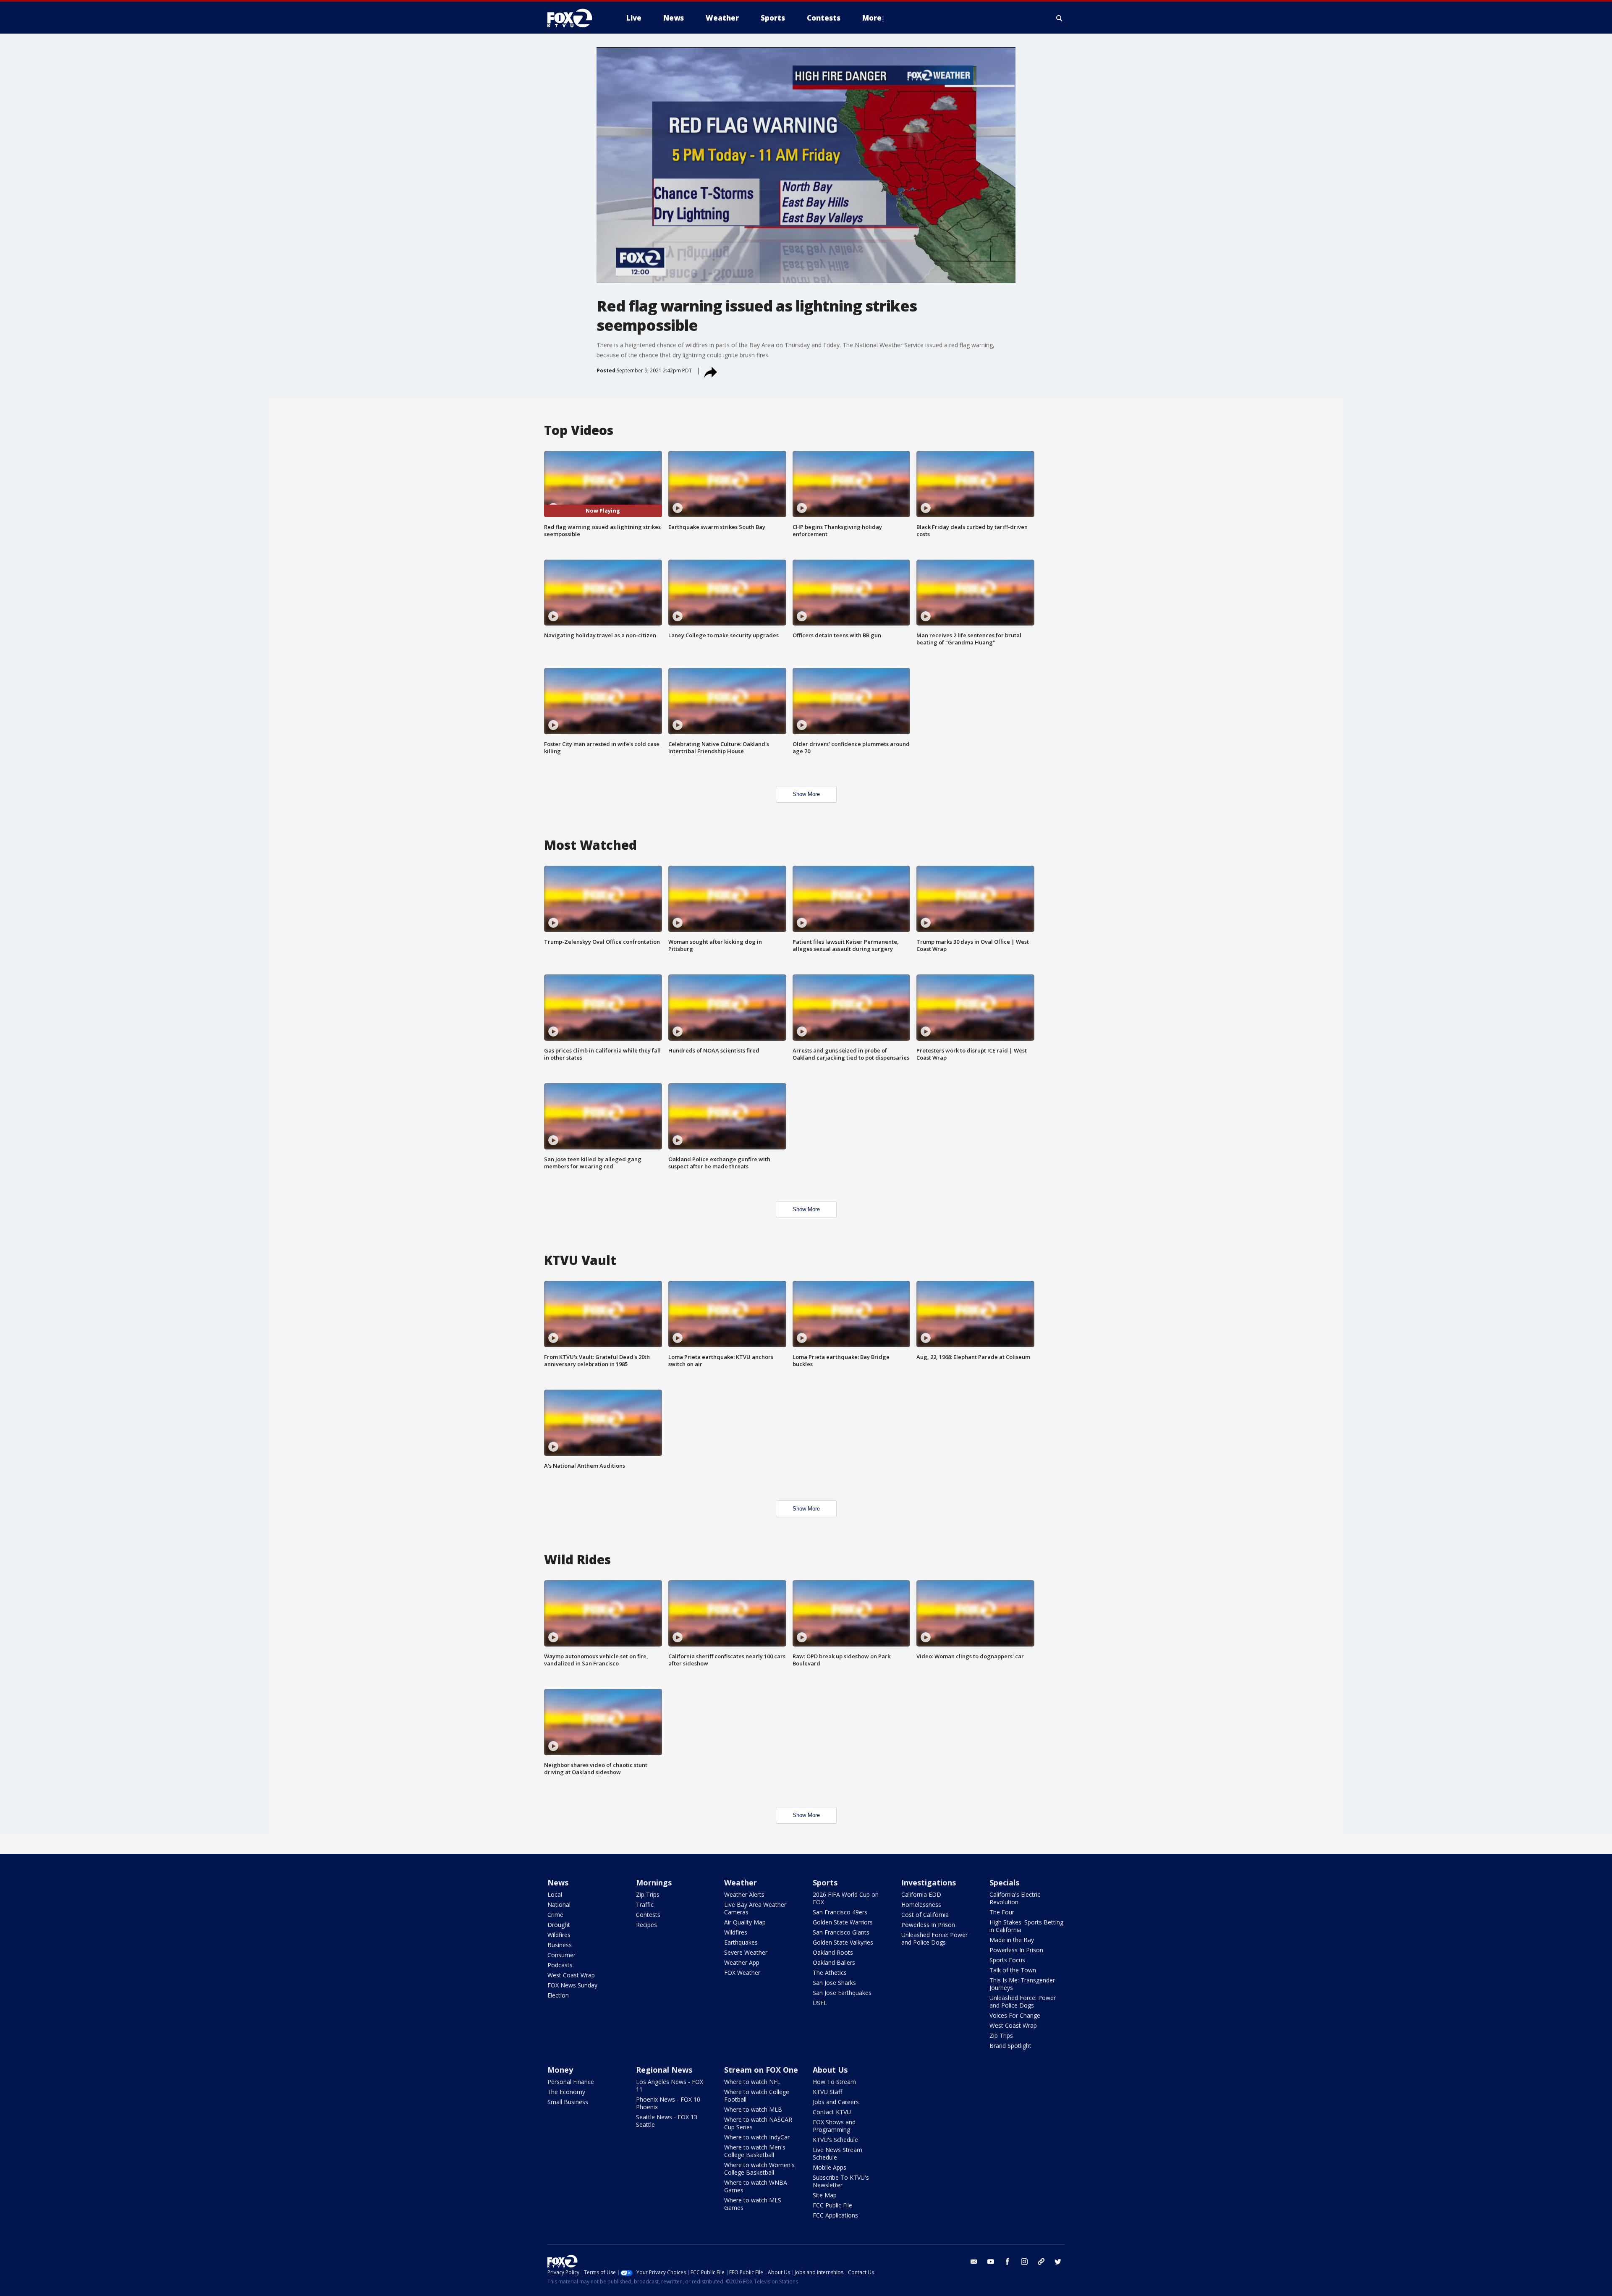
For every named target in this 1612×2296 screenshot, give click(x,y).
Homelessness (921, 1905)
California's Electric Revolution (1015, 1898)
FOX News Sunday (572, 1985)
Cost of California (925, 1915)
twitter (1058, 2262)
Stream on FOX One (761, 2070)
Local (555, 1894)
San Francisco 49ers (840, 1912)
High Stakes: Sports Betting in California (1026, 1926)
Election (558, 1995)
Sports (825, 1882)
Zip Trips (648, 1894)
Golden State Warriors (843, 1922)
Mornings (654, 1882)
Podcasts (560, 1965)
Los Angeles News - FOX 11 (670, 2085)
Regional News (664, 2070)
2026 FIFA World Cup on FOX (846, 1898)
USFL (820, 2003)
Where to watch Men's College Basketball (755, 2151)
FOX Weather (742, 1973)
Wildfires (559, 1935)
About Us (830, 2070)
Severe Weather (746, 1952)
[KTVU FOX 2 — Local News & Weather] (575, 18)
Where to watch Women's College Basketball (759, 2169)
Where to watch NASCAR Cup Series (758, 2123)
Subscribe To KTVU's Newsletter (841, 2181)
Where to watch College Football (757, 2096)
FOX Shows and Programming (834, 2126)
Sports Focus (1007, 1960)
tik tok (1041, 2262)
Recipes (646, 1925)
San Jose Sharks (834, 1983)
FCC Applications (835, 2215)
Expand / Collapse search (1060, 18)
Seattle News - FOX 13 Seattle (667, 2121)
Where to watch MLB (753, 2109)
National (559, 1905)
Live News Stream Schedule (837, 2153)
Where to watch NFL (752, 2082)
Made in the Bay (1012, 1940)
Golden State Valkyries (843, 1942)
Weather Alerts (744, 1894)
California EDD (921, 1894)
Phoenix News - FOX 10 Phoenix (668, 2103)
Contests (648, 1915)
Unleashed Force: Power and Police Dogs (934, 1939)
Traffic (645, 1905)
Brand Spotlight (1010, 2046)
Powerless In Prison (928, 1925)
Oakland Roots (833, 1952)
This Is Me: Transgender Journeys (1022, 1984)
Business (560, 1945)
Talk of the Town (1013, 1970)
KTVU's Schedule (835, 2140)
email (974, 2262)
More (872, 18)
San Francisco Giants (841, 1932)
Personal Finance (571, 2082)
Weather (741, 1882)
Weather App (742, 1962)
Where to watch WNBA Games (756, 2186)
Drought (559, 1925)
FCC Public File (832, 2205)
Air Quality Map (745, 1922)
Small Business (568, 2102)
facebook (1007, 2262)
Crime (555, 1915)
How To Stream (834, 2082)
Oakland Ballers (834, 1962)
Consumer (561, 1955)
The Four (1002, 1912)
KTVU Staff (827, 2092)
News (558, 1882)
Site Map (825, 2195)
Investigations (929, 1882)
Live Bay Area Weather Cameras (755, 1908)
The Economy (566, 2092)
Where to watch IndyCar (757, 2137)
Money (560, 2070)
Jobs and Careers (836, 2102)
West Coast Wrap (571, 1975)
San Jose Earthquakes (842, 1993)
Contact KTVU (832, 2112)
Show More (806, 794)
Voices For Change (1015, 2015)
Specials (1004, 1882)
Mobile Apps (830, 2167)
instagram (1024, 2262)
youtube (991, 2262)
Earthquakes (741, 1942)
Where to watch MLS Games (753, 2204)
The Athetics (830, 1973)
